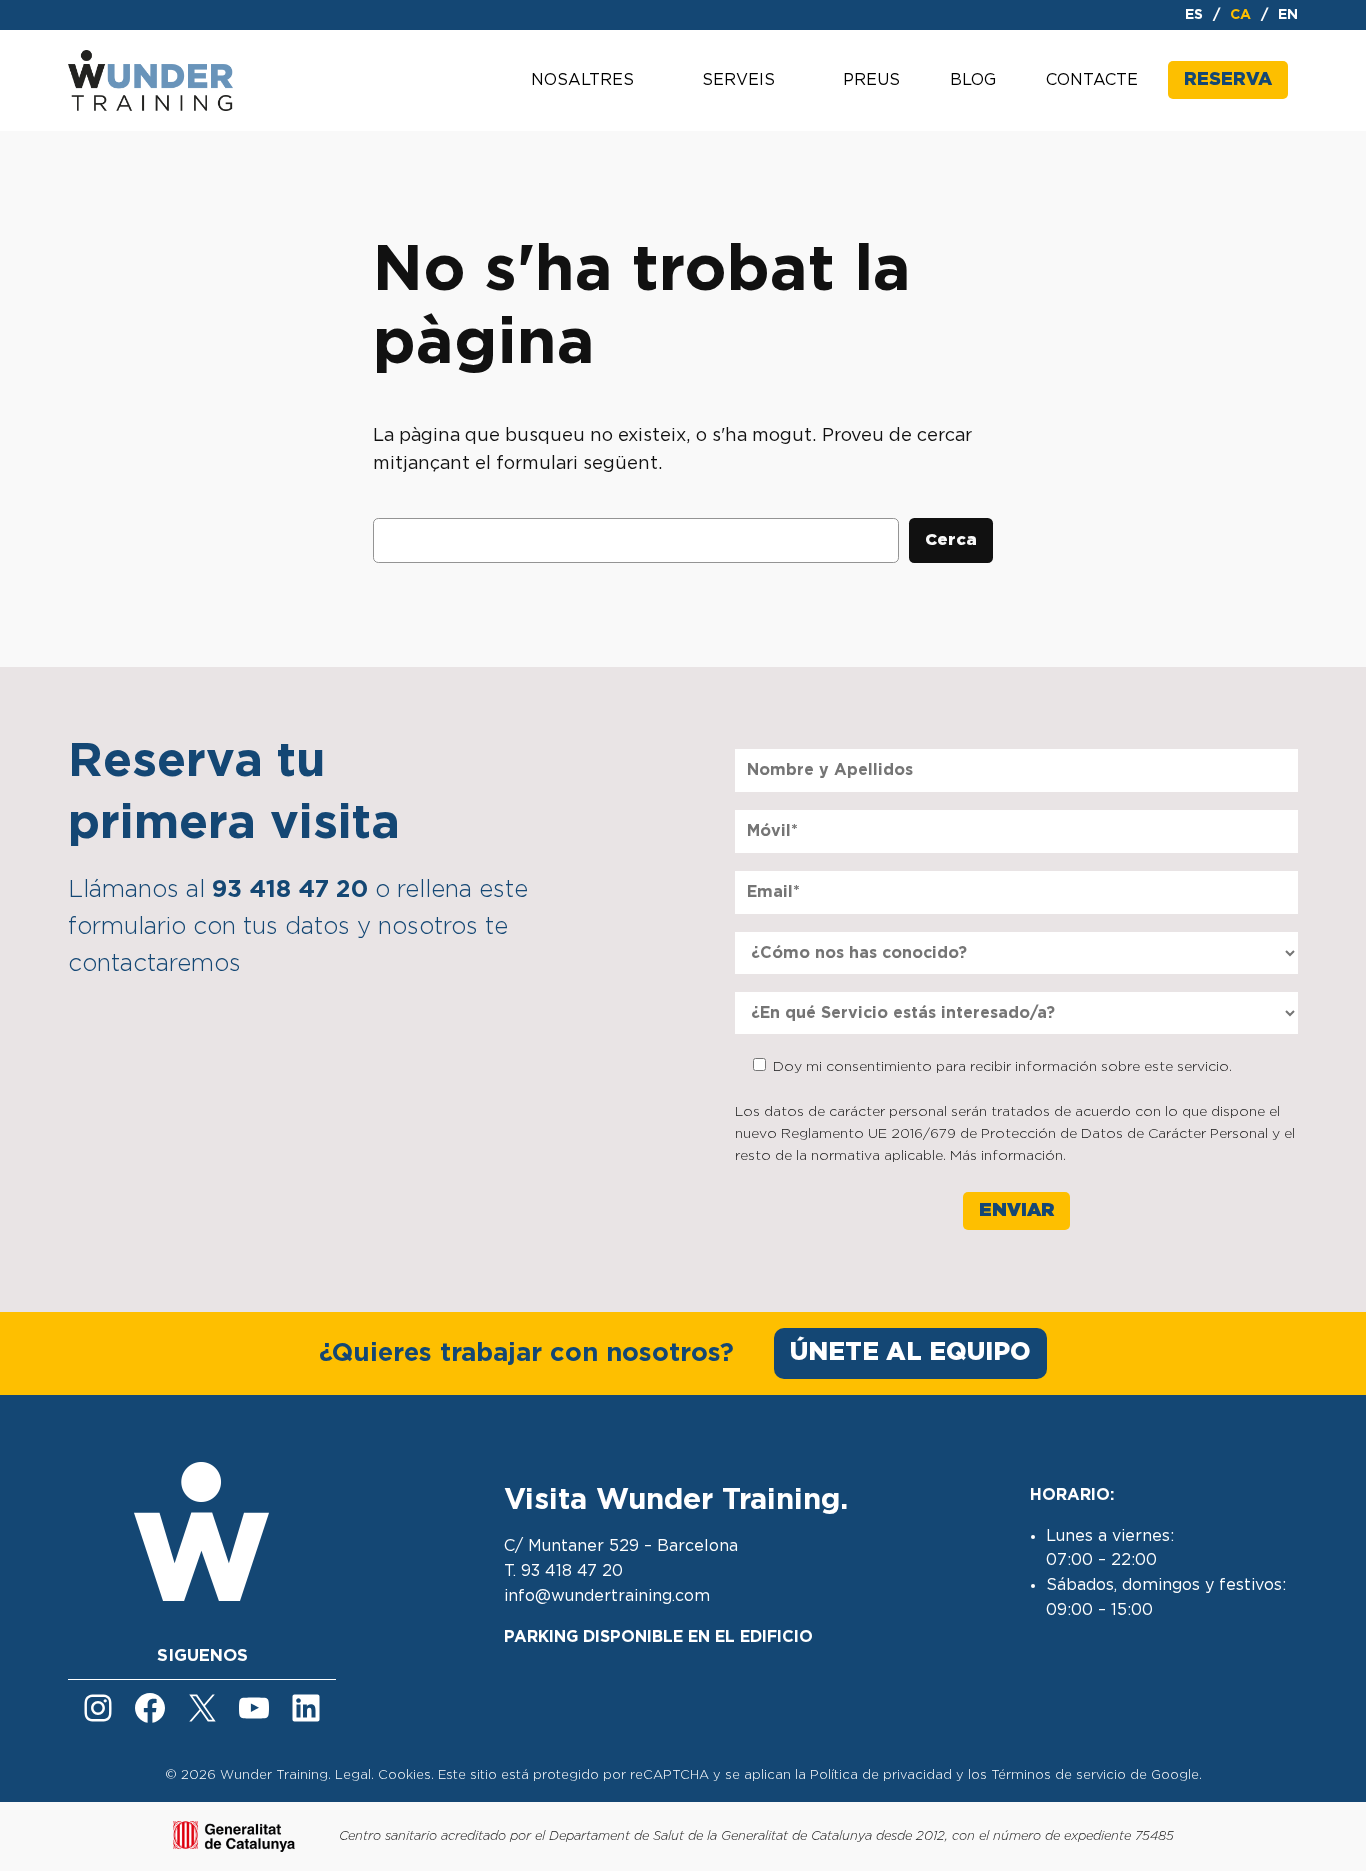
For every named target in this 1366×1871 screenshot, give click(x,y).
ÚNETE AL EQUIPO (910, 1352)
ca (1240, 15)
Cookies (404, 1775)
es (1194, 15)
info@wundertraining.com (607, 1596)
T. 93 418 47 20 (563, 1571)
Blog (973, 80)
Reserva (1228, 80)
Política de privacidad (881, 1775)
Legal (353, 1775)
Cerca (951, 540)
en (1288, 15)
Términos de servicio (1058, 1775)
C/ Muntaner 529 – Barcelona (621, 1546)
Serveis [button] (738, 80)
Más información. (1008, 1156)
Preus (871, 80)
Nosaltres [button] (582, 80)
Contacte (1092, 80)
